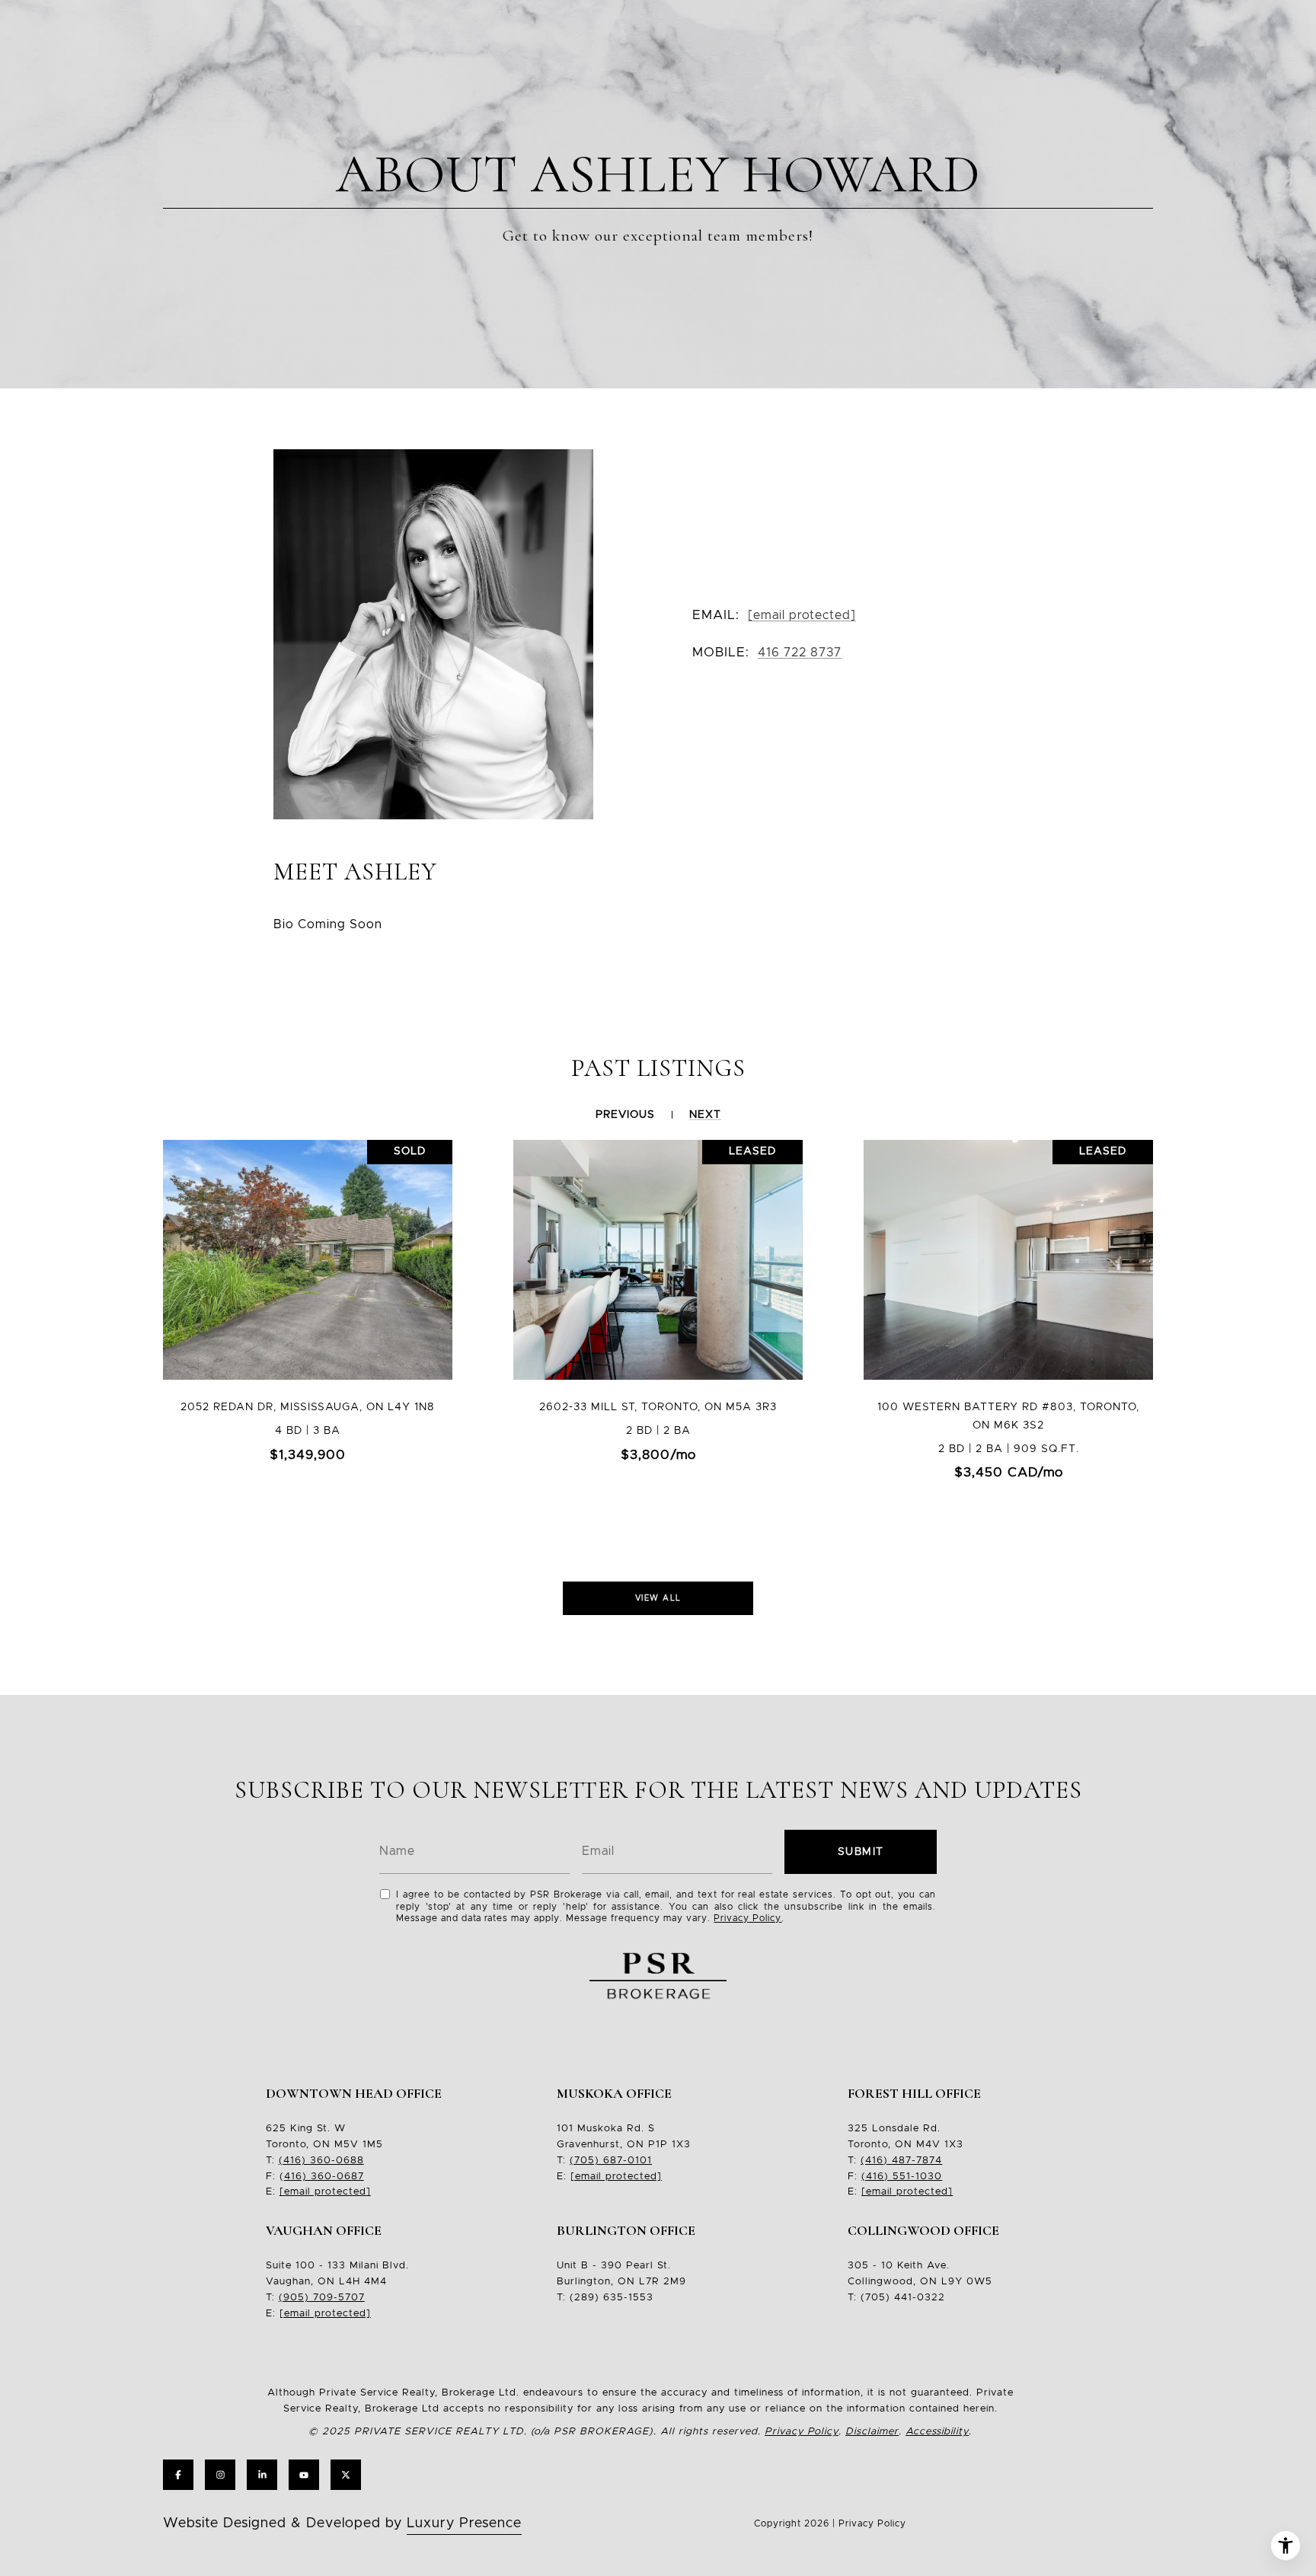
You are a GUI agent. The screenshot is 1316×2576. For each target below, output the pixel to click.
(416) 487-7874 (901, 2161)
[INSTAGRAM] (220, 2475)
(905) (294, 2298)
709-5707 (337, 2298)
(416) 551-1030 (902, 2177)
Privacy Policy (747, 1918)
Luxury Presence (464, 2523)
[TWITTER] (346, 2475)
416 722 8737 (800, 653)
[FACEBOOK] (178, 2475)
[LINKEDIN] (262, 2475)
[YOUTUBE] (304, 2475)
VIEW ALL (658, 1598)
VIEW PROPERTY (308, 1330)
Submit (861, 1852)
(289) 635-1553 (612, 2298)
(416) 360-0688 (321, 2161)
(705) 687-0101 (611, 2161)
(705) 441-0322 (903, 2298)
